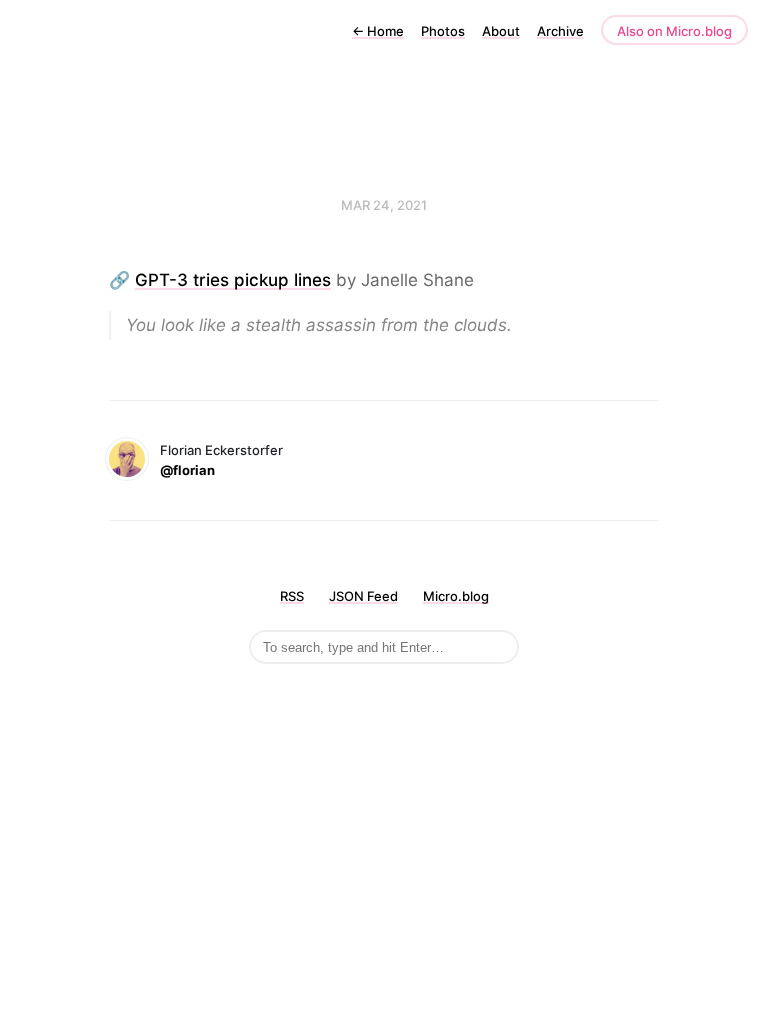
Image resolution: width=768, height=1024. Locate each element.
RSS (292, 596)
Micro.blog (456, 596)
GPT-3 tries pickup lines (233, 280)
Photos (443, 31)
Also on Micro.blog (674, 31)
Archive (560, 31)
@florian (187, 470)
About (501, 31)
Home (378, 31)
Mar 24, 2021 (384, 205)
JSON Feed (363, 596)
